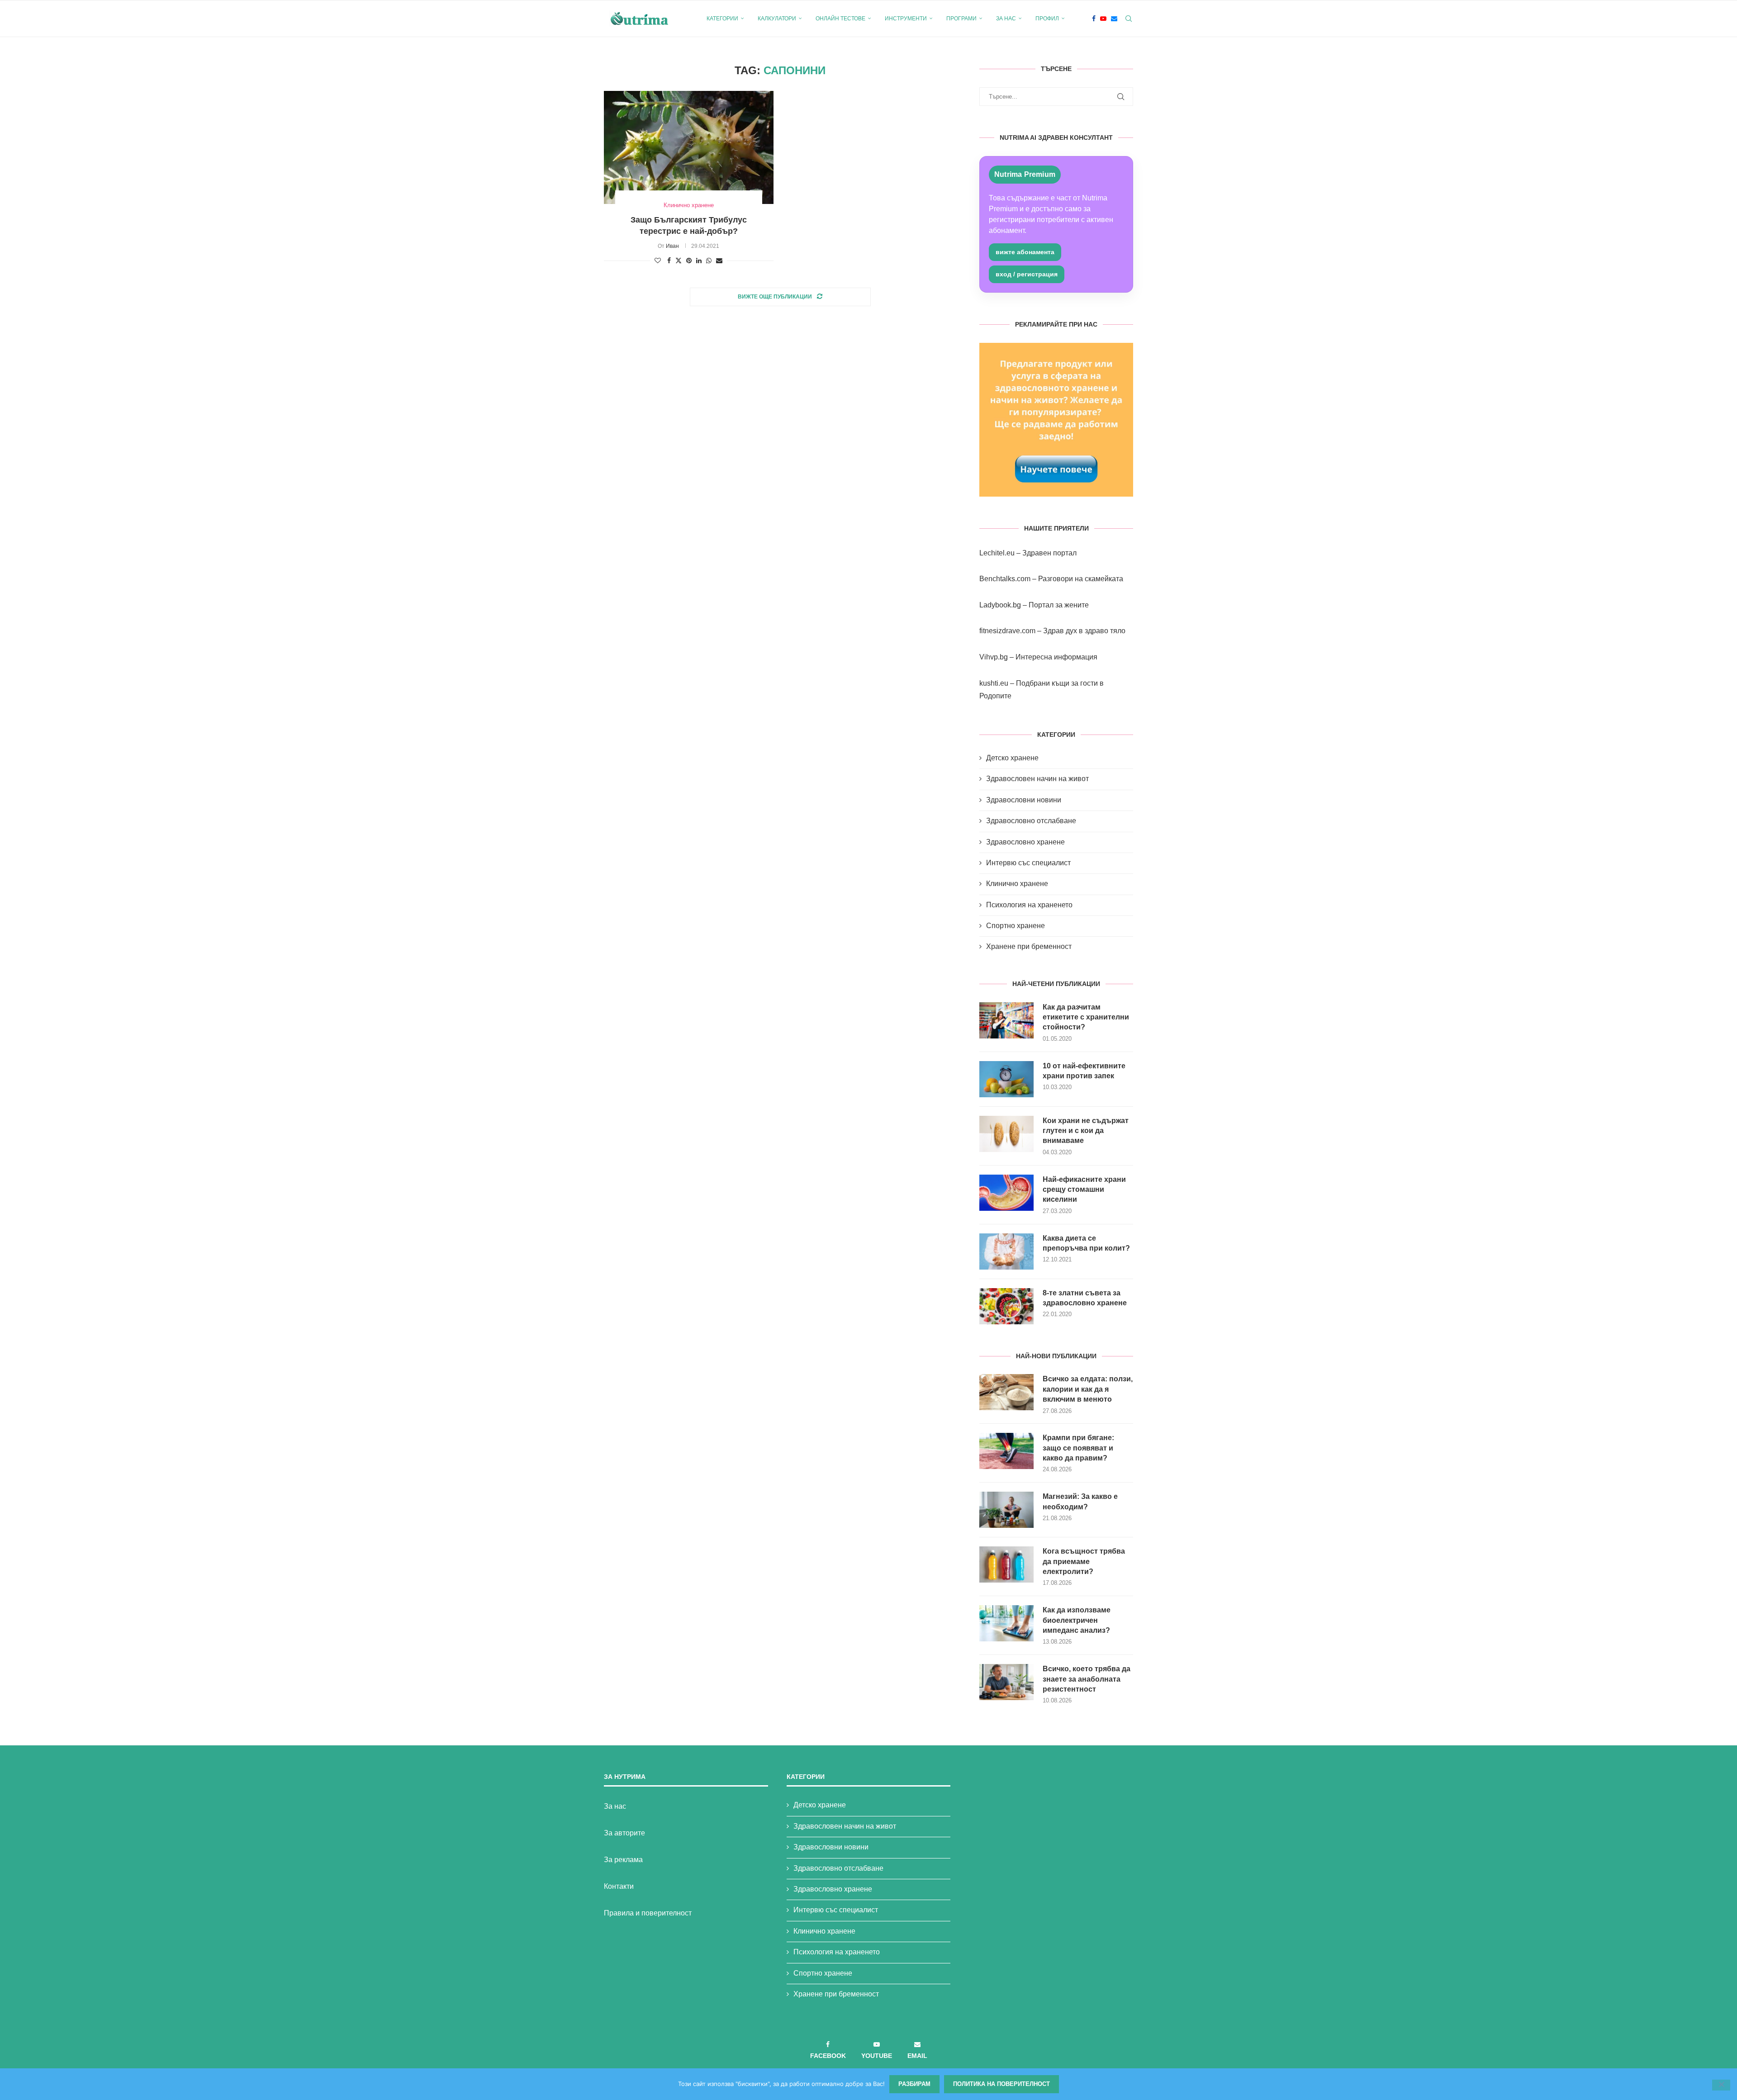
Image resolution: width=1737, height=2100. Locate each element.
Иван (672, 246)
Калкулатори (777, 19)
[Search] (1129, 19)
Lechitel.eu (997, 553)
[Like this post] (658, 261)
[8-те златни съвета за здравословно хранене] (1006, 1306)
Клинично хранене (1017, 884)
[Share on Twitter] (679, 260)
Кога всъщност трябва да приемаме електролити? (1084, 1561)
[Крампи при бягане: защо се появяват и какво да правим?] (1006, 1451)
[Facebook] (1094, 19)
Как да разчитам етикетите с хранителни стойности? (1086, 1017)
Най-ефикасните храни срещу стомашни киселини (1084, 1190)
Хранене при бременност (1029, 946)
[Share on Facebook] (669, 261)
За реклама (623, 1860)
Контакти (619, 1886)
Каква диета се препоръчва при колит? (1086, 1243)
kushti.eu (994, 683)
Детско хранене (1012, 758)
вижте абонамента (1025, 252)
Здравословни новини (1024, 800)
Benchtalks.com (1005, 579)
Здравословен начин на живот (1037, 779)
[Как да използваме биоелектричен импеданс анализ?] (1006, 1623)
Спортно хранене (1016, 926)
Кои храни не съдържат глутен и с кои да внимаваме (1086, 1131)
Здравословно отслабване (1031, 821)
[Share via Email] (719, 261)
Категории (722, 19)
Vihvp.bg (994, 657)
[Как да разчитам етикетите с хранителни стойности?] (1006, 1020)
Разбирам (914, 2084)
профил (1047, 19)
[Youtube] (1103, 19)
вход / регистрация (1027, 274)
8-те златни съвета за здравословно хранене (1085, 1298)
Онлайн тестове (840, 19)
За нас (1006, 19)
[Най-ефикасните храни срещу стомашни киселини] (1006, 1193)
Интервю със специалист (1028, 863)
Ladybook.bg (1000, 605)
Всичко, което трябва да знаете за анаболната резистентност (1087, 1679)
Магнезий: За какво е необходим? (1080, 1501)
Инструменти (906, 19)
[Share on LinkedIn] (699, 261)
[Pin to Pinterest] (689, 261)
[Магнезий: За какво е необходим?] (1006, 1510)
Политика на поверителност (1001, 2084)
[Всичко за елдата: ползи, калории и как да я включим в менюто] (1006, 1392)
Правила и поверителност (648, 1913)
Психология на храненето (1029, 905)
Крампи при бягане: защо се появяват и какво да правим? (1078, 1448)
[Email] (1114, 19)
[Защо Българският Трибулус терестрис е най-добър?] (689, 147)
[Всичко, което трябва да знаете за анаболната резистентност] (1006, 1682)
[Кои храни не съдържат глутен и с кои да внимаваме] (1006, 1134)
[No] (1721, 2085)
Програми (961, 19)
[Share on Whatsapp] (709, 261)
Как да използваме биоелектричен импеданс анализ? (1077, 1620)
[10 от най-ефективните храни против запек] (1006, 1079)
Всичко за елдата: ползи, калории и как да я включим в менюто (1088, 1389)
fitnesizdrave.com (1007, 631)
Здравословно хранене (1025, 842)
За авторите (624, 1833)
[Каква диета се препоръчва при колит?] (1006, 1251)
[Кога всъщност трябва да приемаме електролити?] (1006, 1564)
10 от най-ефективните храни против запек (1084, 1071)
